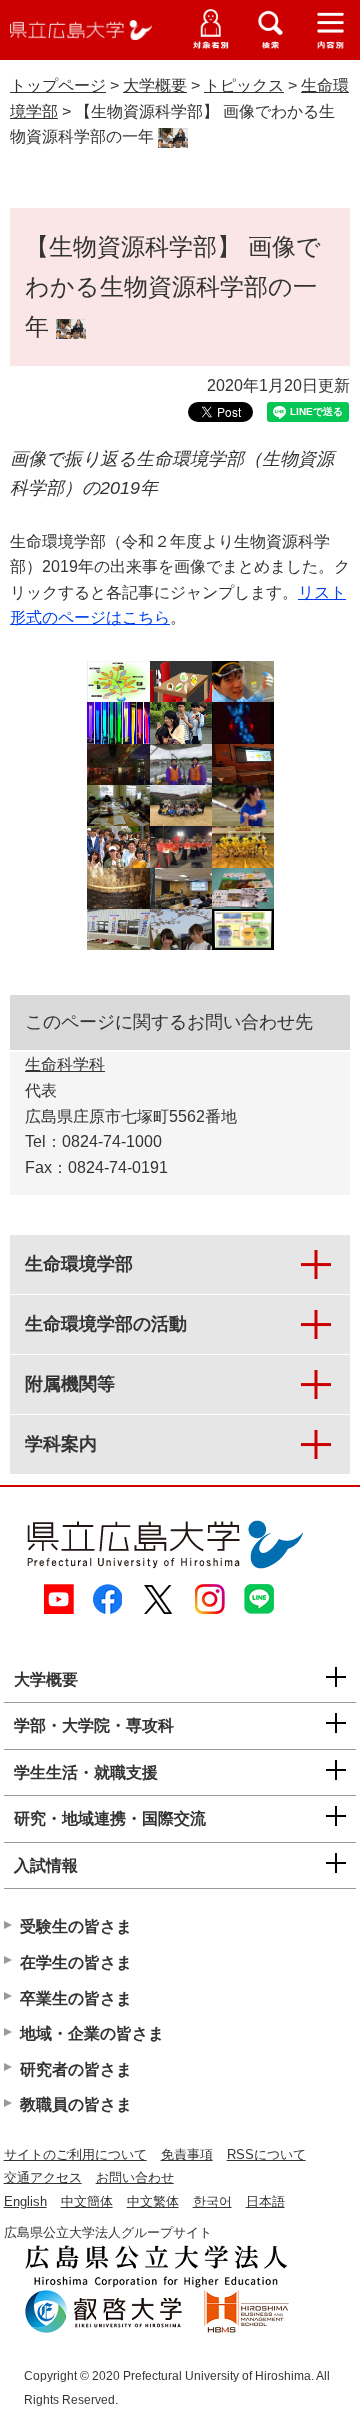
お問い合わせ (135, 2177)
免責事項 (187, 2154)
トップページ (58, 85)
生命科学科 (65, 1064)
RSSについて (266, 2154)
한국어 (212, 2201)
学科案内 (61, 1444)
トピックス (244, 85)
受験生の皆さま (76, 1926)
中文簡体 (87, 2201)
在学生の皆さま (76, 1962)
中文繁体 (153, 2201)
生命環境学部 (79, 1264)
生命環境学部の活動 (106, 1324)
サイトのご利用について (75, 2154)
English (25, 2201)
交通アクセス (43, 2177)
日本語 (265, 2201)
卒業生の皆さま (76, 1998)
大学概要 (155, 85)
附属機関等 (70, 1384)
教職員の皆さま (76, 2104)
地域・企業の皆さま (92, 2033)
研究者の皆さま (76, 2069)
